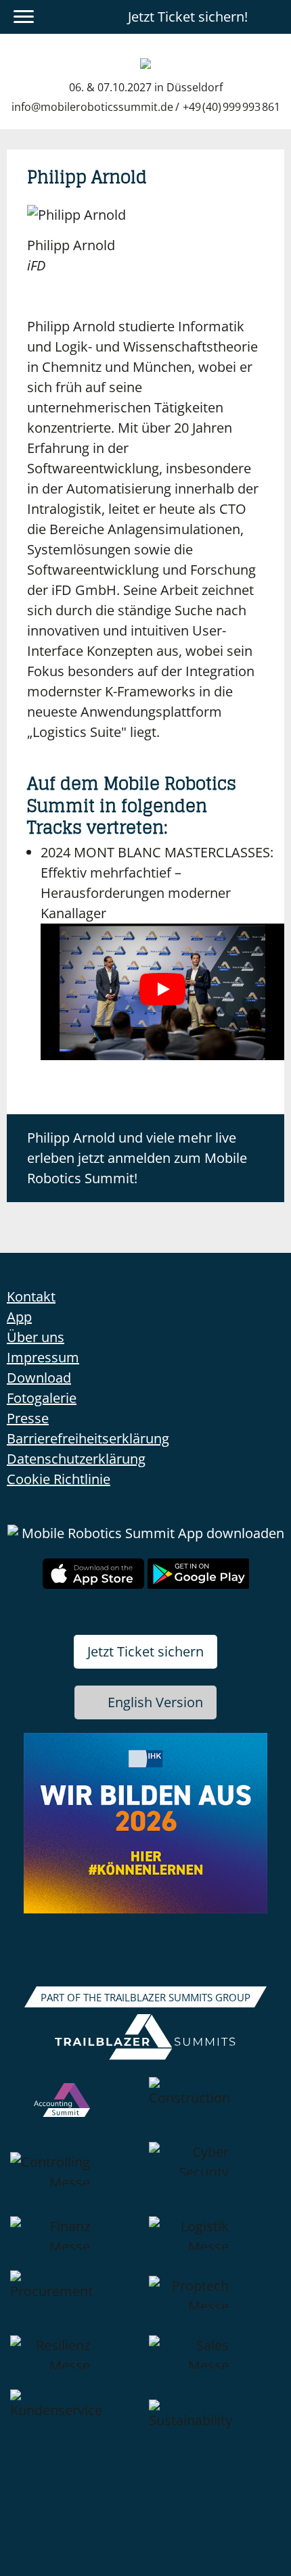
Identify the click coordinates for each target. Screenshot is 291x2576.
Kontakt (31, 1296)
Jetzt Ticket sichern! (188, 17)
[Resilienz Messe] (76, 2362)
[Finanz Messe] (76, 2243)
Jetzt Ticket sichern (145, 1651)
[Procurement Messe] (76, 2303)
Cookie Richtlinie (59, 1479)
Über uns (36, 1337)
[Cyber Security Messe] (215, 2179)
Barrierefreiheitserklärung (88, 1438)
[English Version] (273, 17)
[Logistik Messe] (215, 2243)
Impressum (43, 1357)
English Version (155, 1702)
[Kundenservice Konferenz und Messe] (76, 2432)
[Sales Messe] (215, 2362)
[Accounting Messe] (76, 2109)
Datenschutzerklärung (76, 1459)
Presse (28, 1418)
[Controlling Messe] (76, 2179)
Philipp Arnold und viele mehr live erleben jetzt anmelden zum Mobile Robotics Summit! (137, 1158)
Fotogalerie (42, 1398)
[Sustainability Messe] (215, 2432)
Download (39, 1378)
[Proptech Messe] (215, 2303)
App (19, 1317)
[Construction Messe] (215, 2109)
